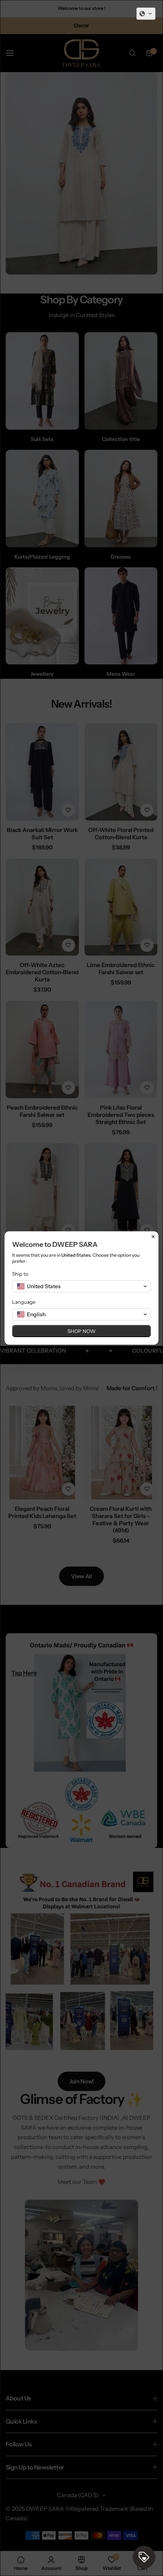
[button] (146, 14)
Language (24, 1302)
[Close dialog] (153, 1237)
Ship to (20, 1274)
